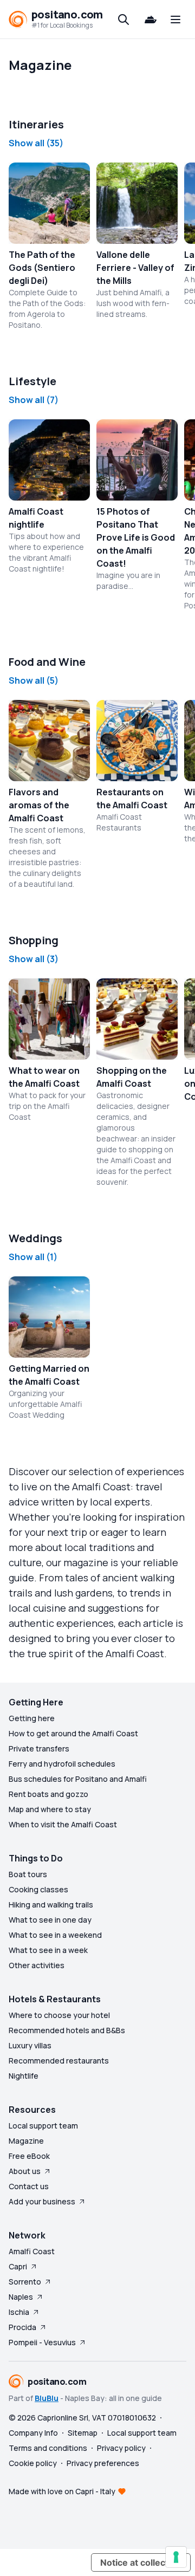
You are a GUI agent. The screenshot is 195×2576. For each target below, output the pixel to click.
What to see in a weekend (55, 1935)
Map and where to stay (50, 1809)
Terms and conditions (48, 2448)
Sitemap (83, 2433)
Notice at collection (141, 2562)
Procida (22, 2327)
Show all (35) (36, 143)
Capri (18, 2266)
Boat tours (28, 1874)
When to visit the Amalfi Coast (63, 1824)
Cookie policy (33, 2463)
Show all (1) (33, 1257)
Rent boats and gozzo (48, 1794)
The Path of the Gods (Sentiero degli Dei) (42, 268)
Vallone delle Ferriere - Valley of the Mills (135, 268)
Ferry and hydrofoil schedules (62, 1764)
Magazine (26, 2141)
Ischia (19, 2312)
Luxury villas (30, 2045)
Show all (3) (34, 959)
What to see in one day (50, 1920)
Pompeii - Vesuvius (42, 2342)
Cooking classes (38, 1889)
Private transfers (39, 1748)
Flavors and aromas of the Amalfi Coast (39, 805)
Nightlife (24, 2076)
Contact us (29, 2186)
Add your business (42, 2201)
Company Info (33, 2433)
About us (25, 2171)
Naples (21, 2297)
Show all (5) (34, 680)
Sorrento (25, 2282)
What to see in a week (48, 1950)
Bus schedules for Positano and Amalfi (78, 1779)
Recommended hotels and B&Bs (67, 2030)
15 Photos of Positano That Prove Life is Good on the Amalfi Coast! (136, 537)
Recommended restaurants (59, 2061)
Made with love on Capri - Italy (62, 2491)
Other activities (37, 1965)
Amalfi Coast (32, 2251)
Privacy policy (121, 2448)
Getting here (32, 1718)
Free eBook (29, 2156)
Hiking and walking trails (51, 1905)
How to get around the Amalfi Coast (73, 1733)
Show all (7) (34, 400)
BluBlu (47, 2398)
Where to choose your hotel (59, 2015)
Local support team (43, 2126)
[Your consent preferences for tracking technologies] (176, 2557)
